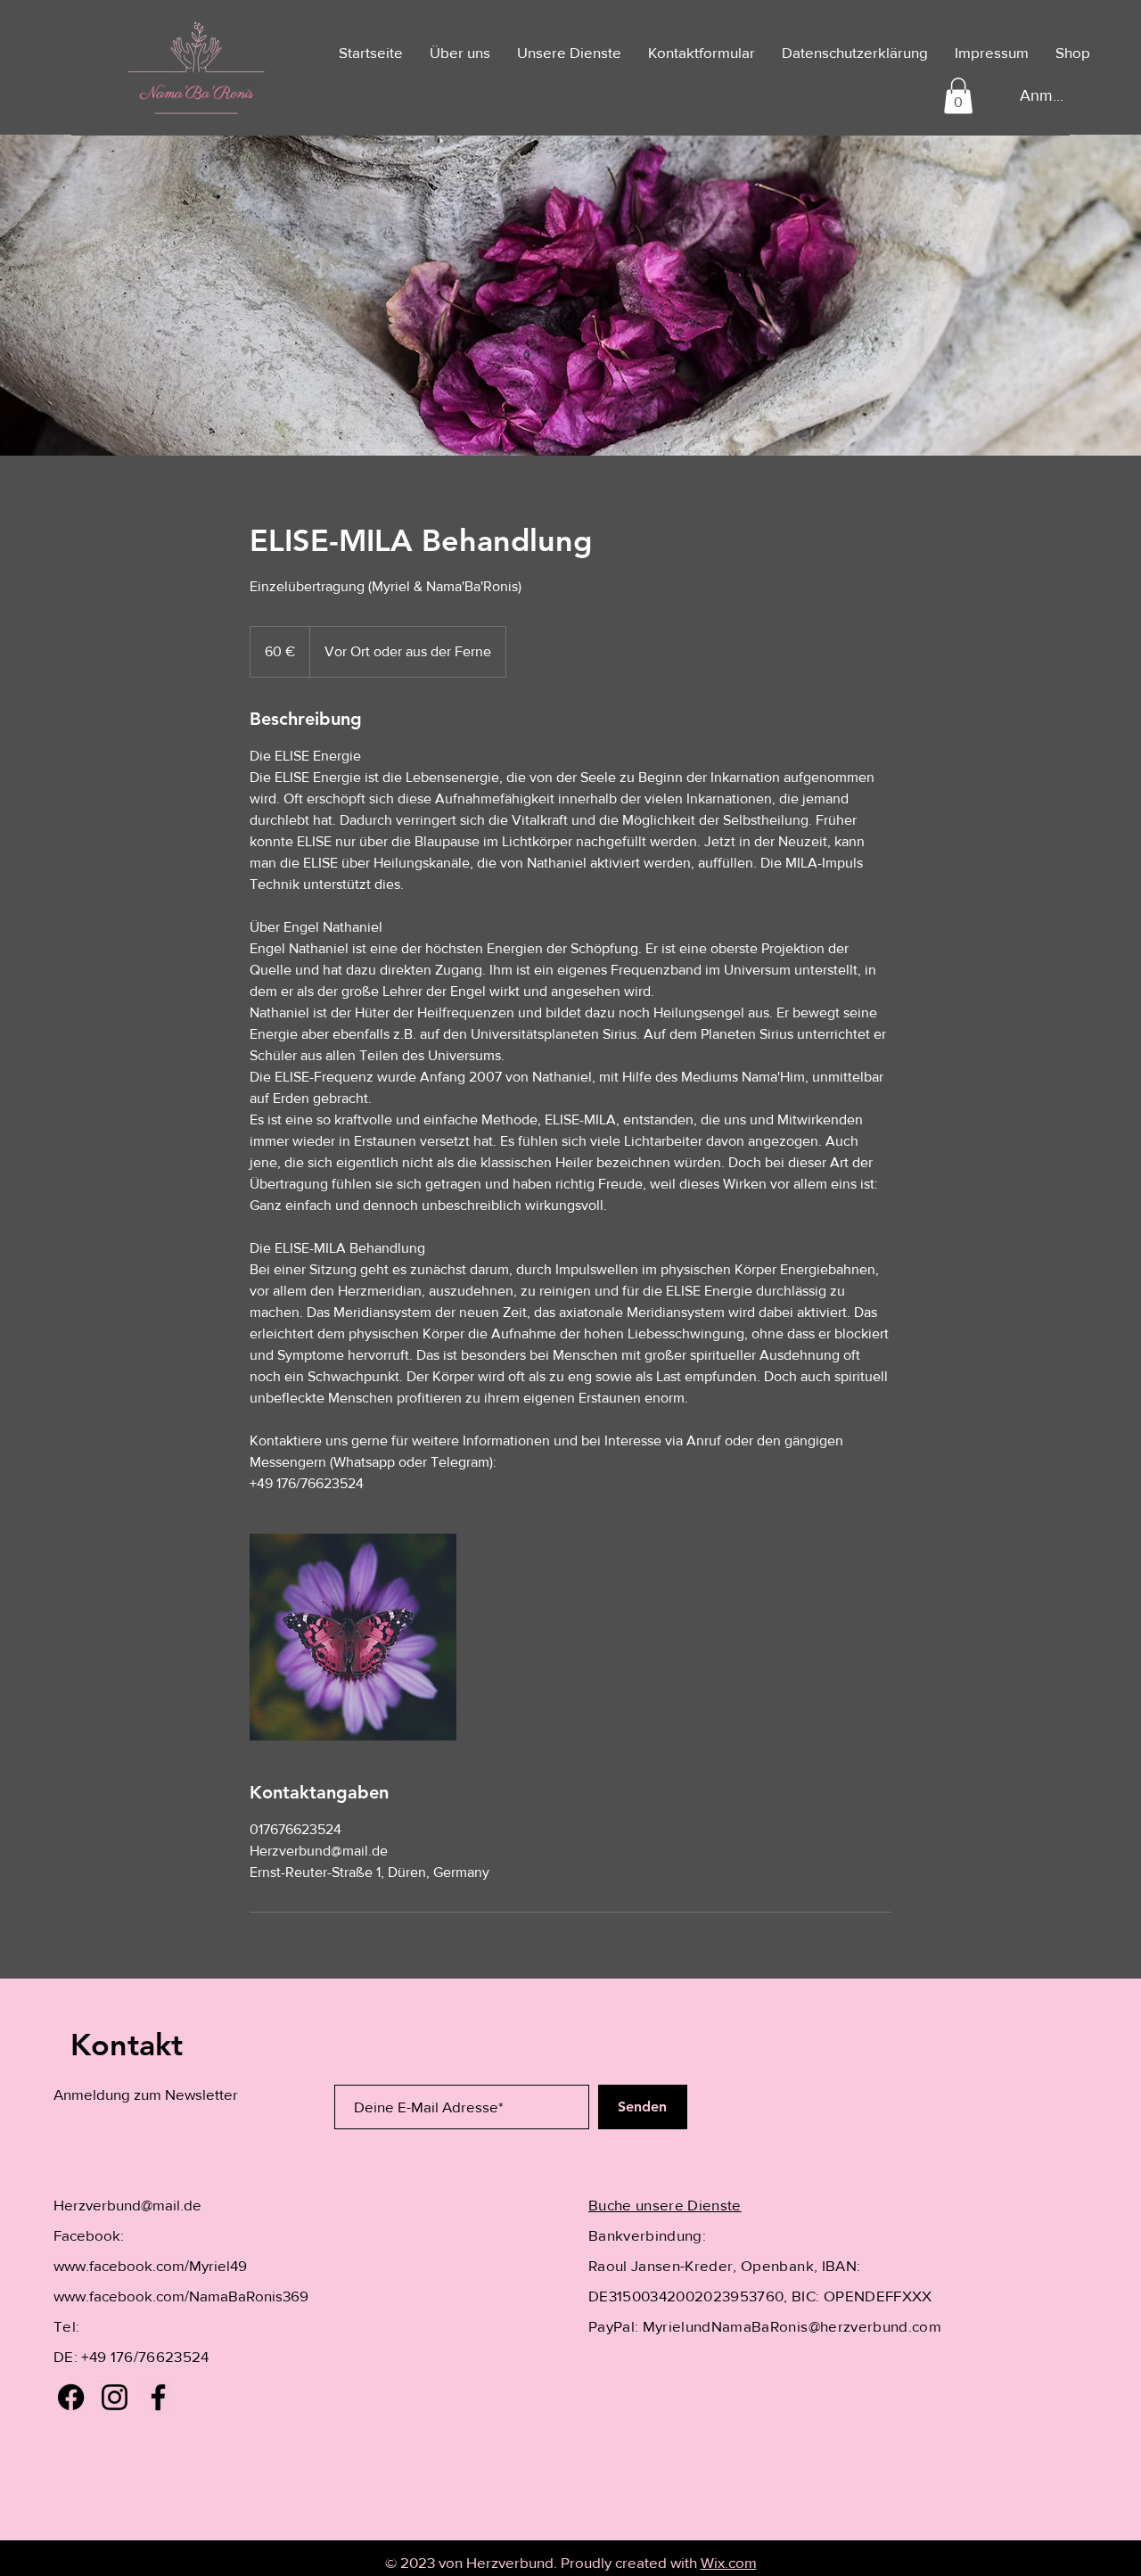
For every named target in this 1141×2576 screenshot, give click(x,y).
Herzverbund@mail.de (127, 2205)
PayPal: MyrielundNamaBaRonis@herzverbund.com (765, 2326)
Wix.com (729, 2562)
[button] (958, 96)
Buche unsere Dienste (665, 2205)
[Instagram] (115, 2397)
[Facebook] (71, 2397)
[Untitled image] (353, 1637)
